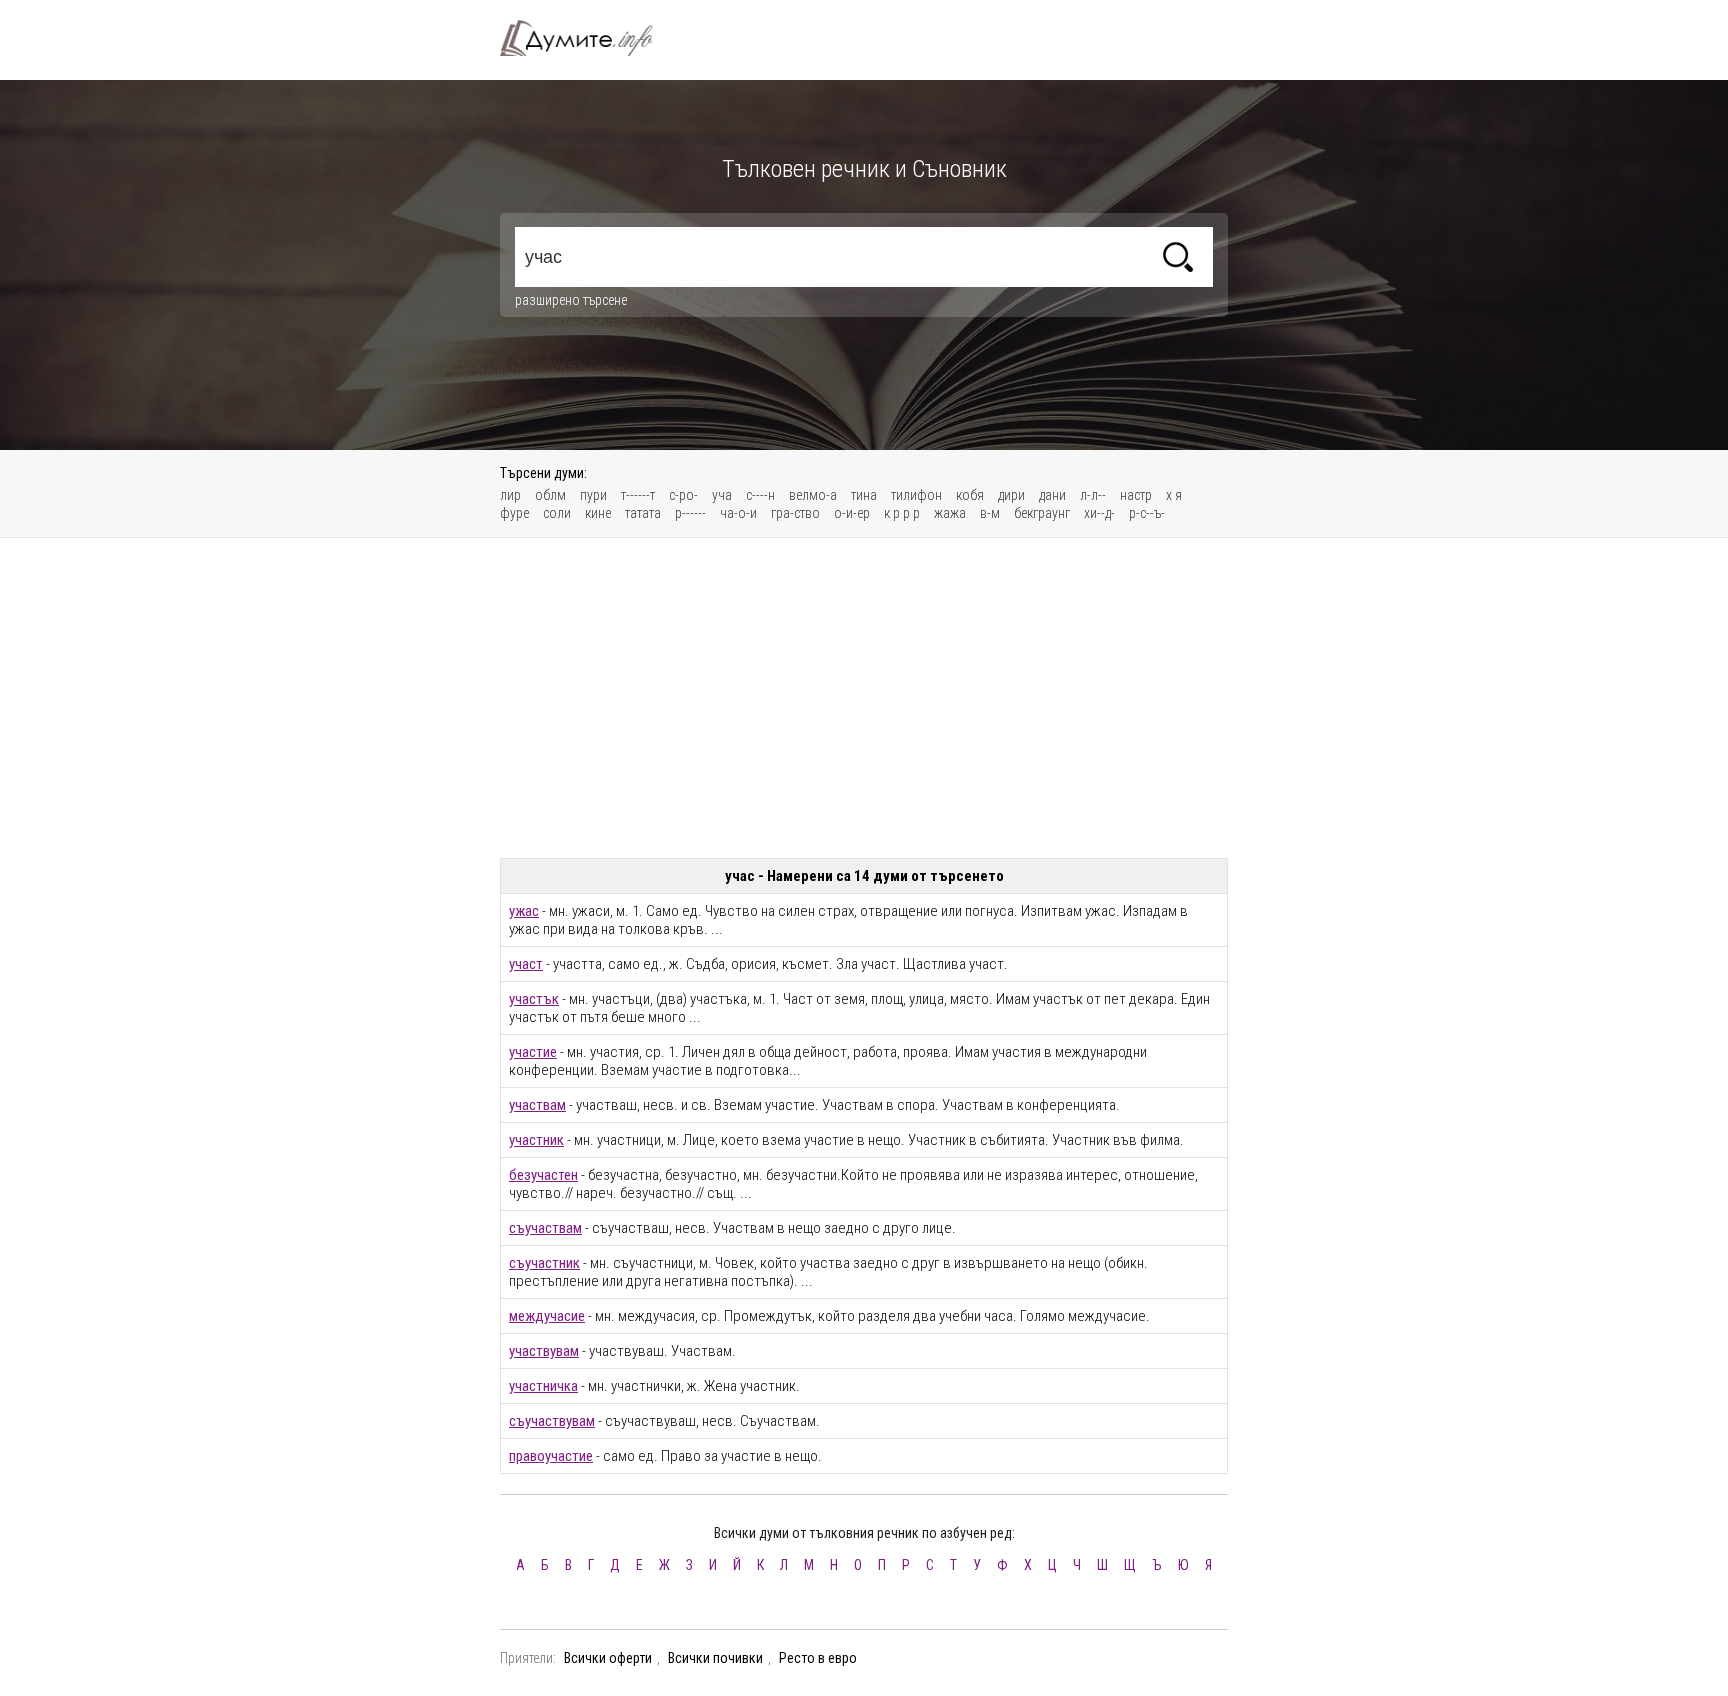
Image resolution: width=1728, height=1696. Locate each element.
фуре (514, 513)
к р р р (902, 513)
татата (643, 513)
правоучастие (551, 1456)
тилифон (916, 495)
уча (722, 495)
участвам (537, 1105)
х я (1174, 495)
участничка (543, 1386)
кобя (970, 495)
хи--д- (1099, 513)
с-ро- (683, 495)
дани (1052, 495)
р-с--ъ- (1147, 513)
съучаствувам (552, 1421)
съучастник (544, 1263)
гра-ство (795, 513)
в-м (990, 513)
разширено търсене (571, 300)
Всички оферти (608, 1658)
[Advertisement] (864, 698)
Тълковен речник (588, 38)
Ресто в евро (818, 1658)
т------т (638, 495)
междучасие (547, 1316)
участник (536, 1140)
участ (526, 964)
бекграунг (1042, 513)
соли (557, 513)
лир (510, 495)
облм (550, 495)
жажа (950, 513)
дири (1011, 495)
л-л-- (1093, 495)
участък (534, 999)
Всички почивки (715, 1658)
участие (533, 1052)
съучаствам (545, 1228)
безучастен (543, 1175)
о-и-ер (852, 513)
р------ (690, 513)
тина (864, 495)
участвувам (544, 1351)
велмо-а (813, 495)
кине (598, 513)
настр (1136, 495)
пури (593, 495)
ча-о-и (738, 513)
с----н (760, 495)
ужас (524, 911)
